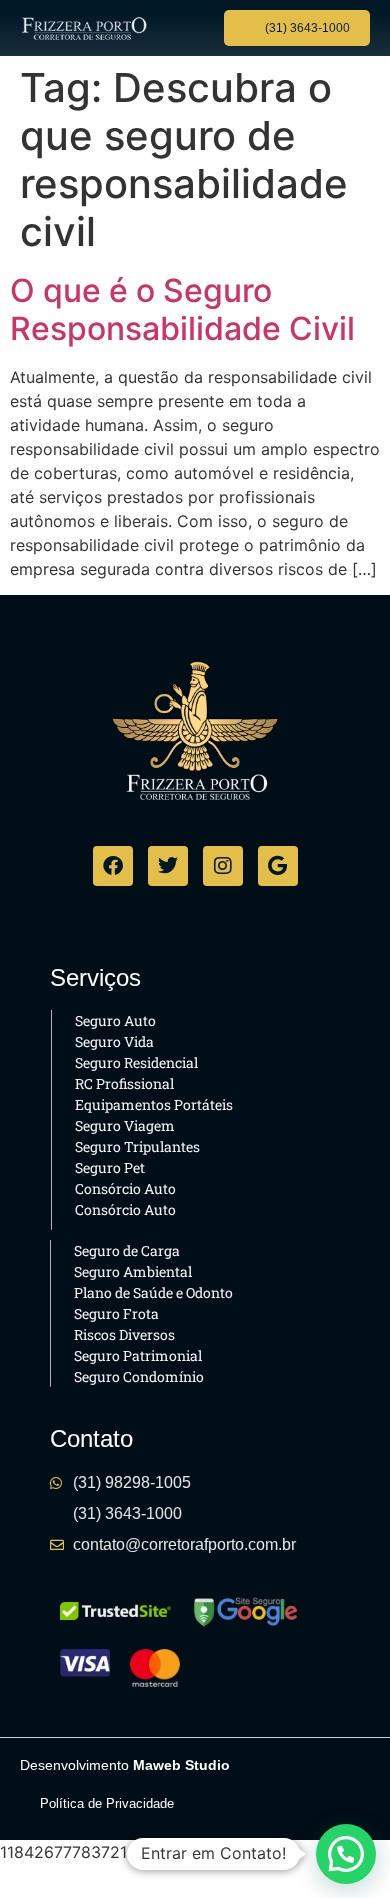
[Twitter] (168, 866)
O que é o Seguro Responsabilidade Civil (182, 309)
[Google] (278, 866)
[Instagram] (223, 866)
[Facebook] (113, 866)
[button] (186, 28)
